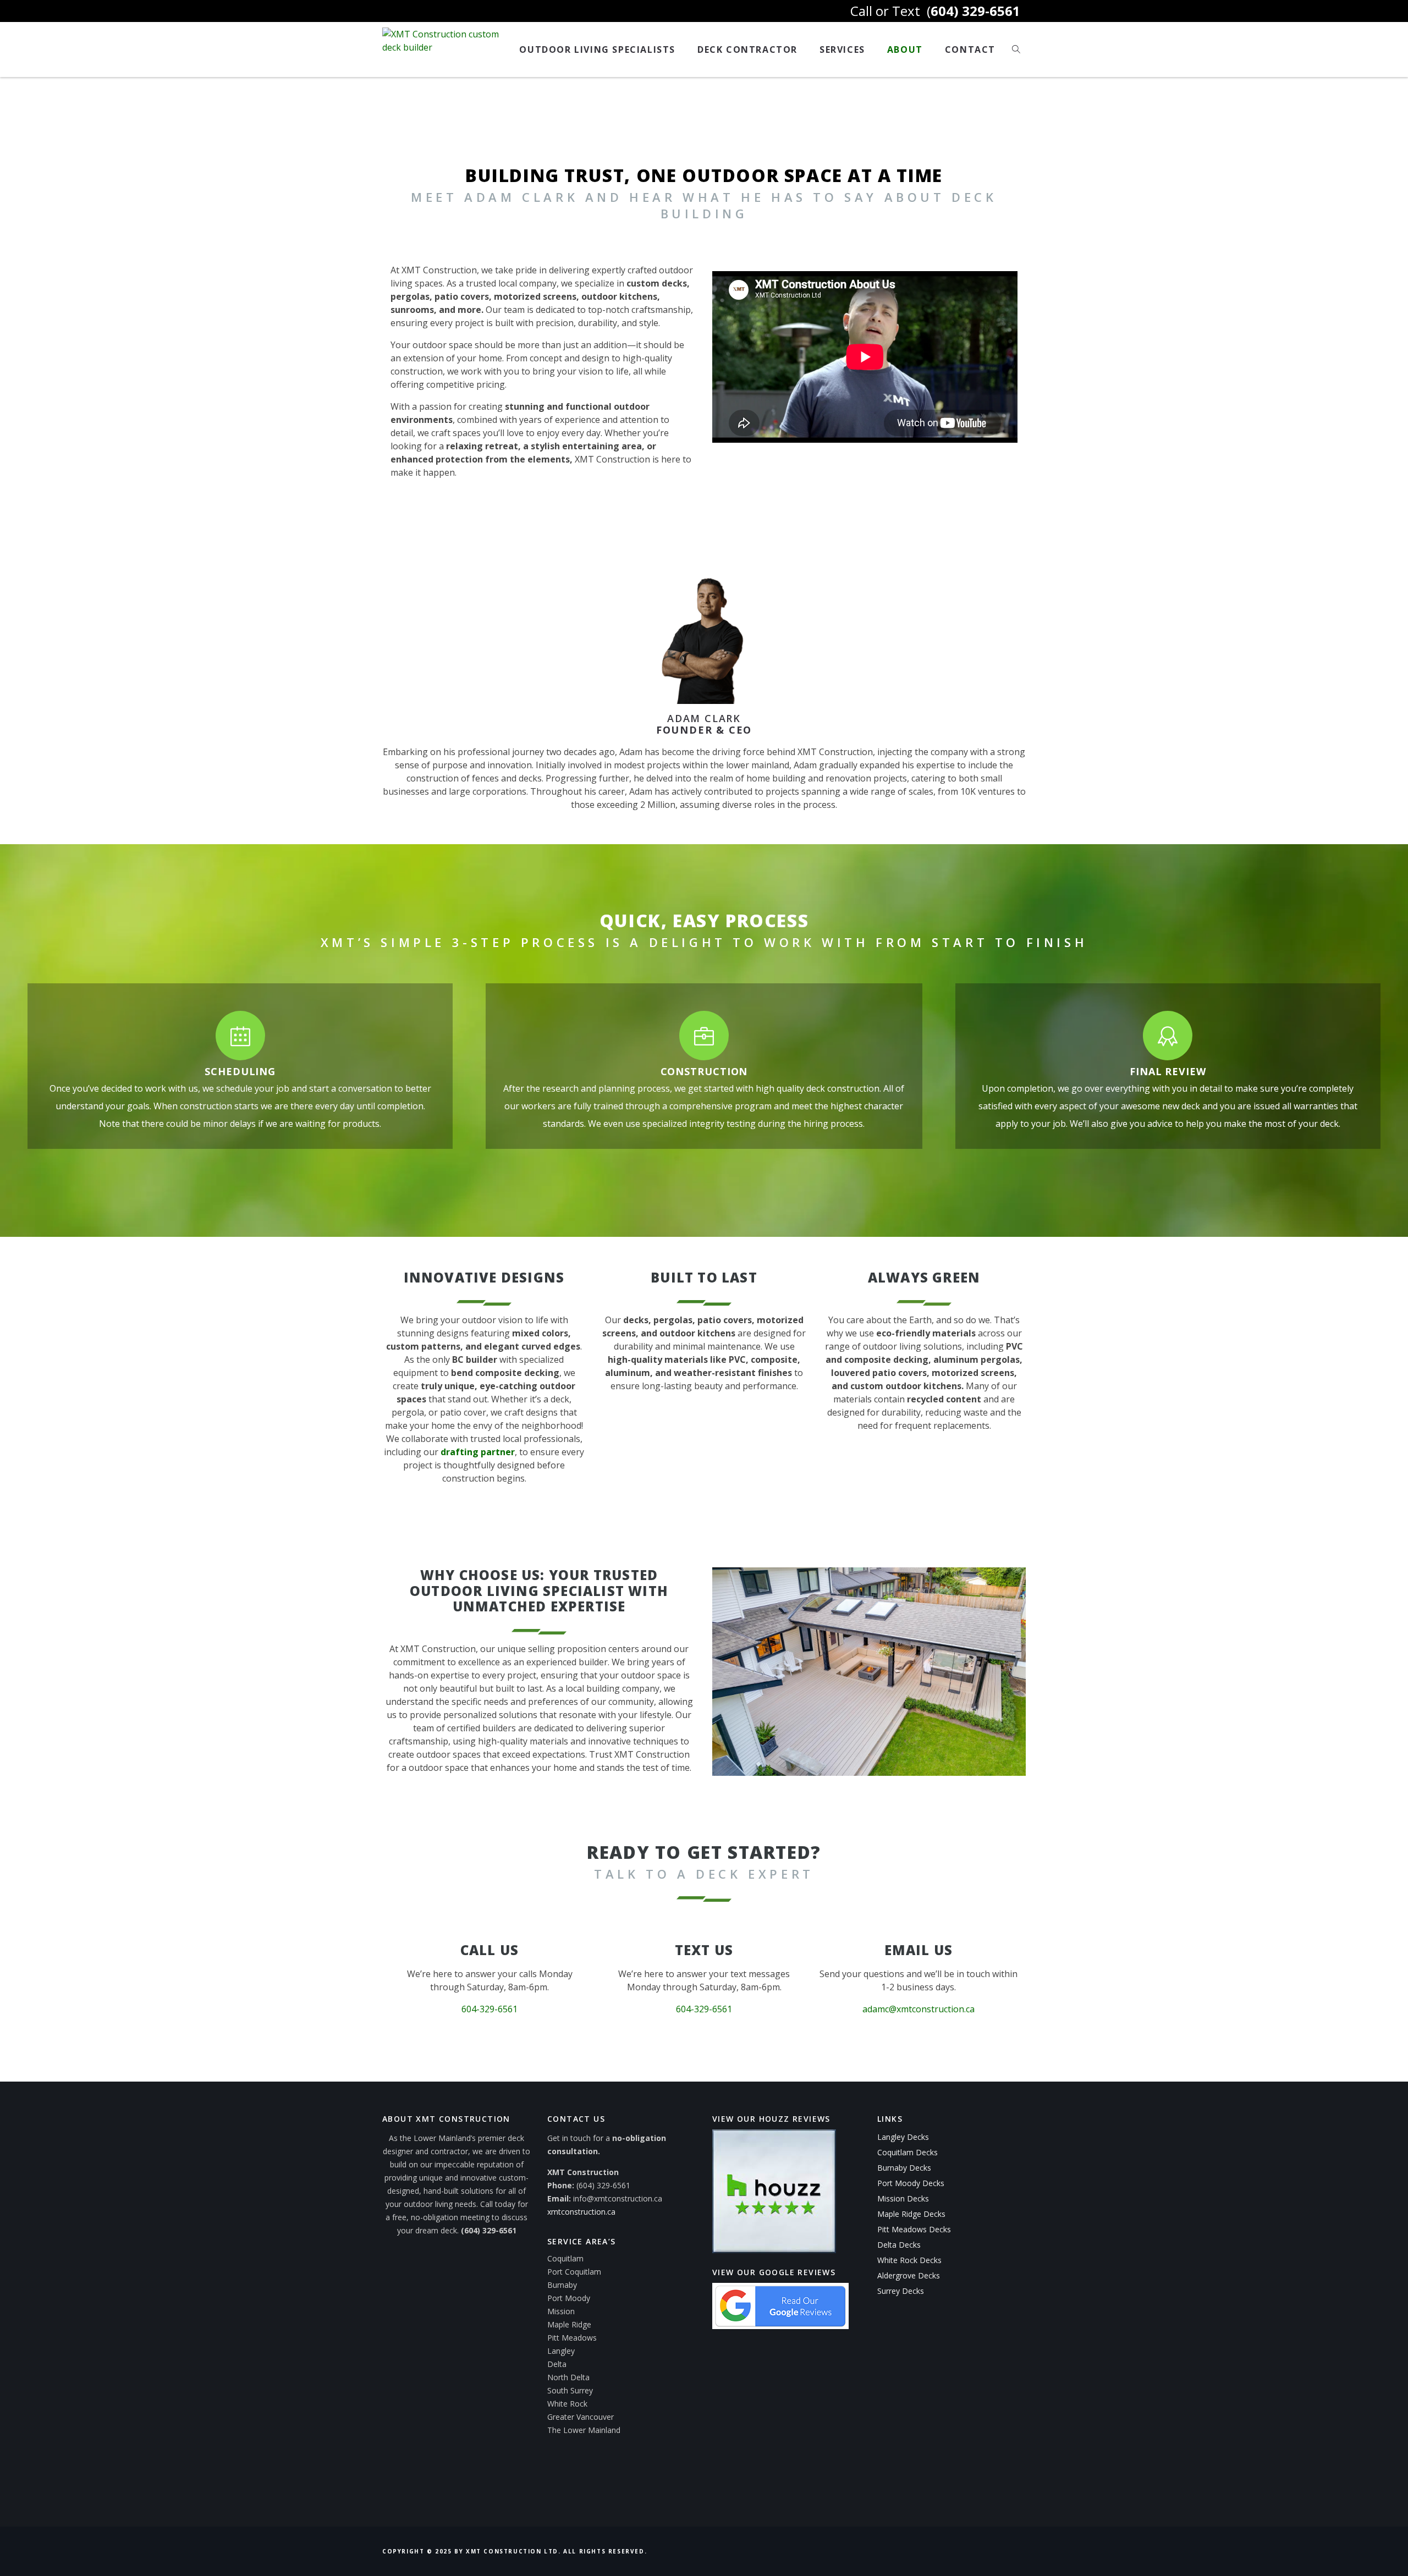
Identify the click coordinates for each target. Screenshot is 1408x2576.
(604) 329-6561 (489, 2230)
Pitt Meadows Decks (914, 2229)
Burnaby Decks (904, 2168)
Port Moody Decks (911, 2183)
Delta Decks (899, 2245)
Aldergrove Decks (909, 2275)
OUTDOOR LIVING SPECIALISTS (597, 49)
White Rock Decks (909, 2260)
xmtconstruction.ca (581, 2212)
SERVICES (842, 49)
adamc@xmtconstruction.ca (919, 2009)
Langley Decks (903, 2137)
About (905, 49)
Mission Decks (903, 2198)
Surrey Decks (901, 2291)
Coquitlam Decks (908, 2152)
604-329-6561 (490, 2009)
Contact (970, 49)
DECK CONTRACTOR (747, 49)
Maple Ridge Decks (911, 2214)
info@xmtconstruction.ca (618, 2198)
